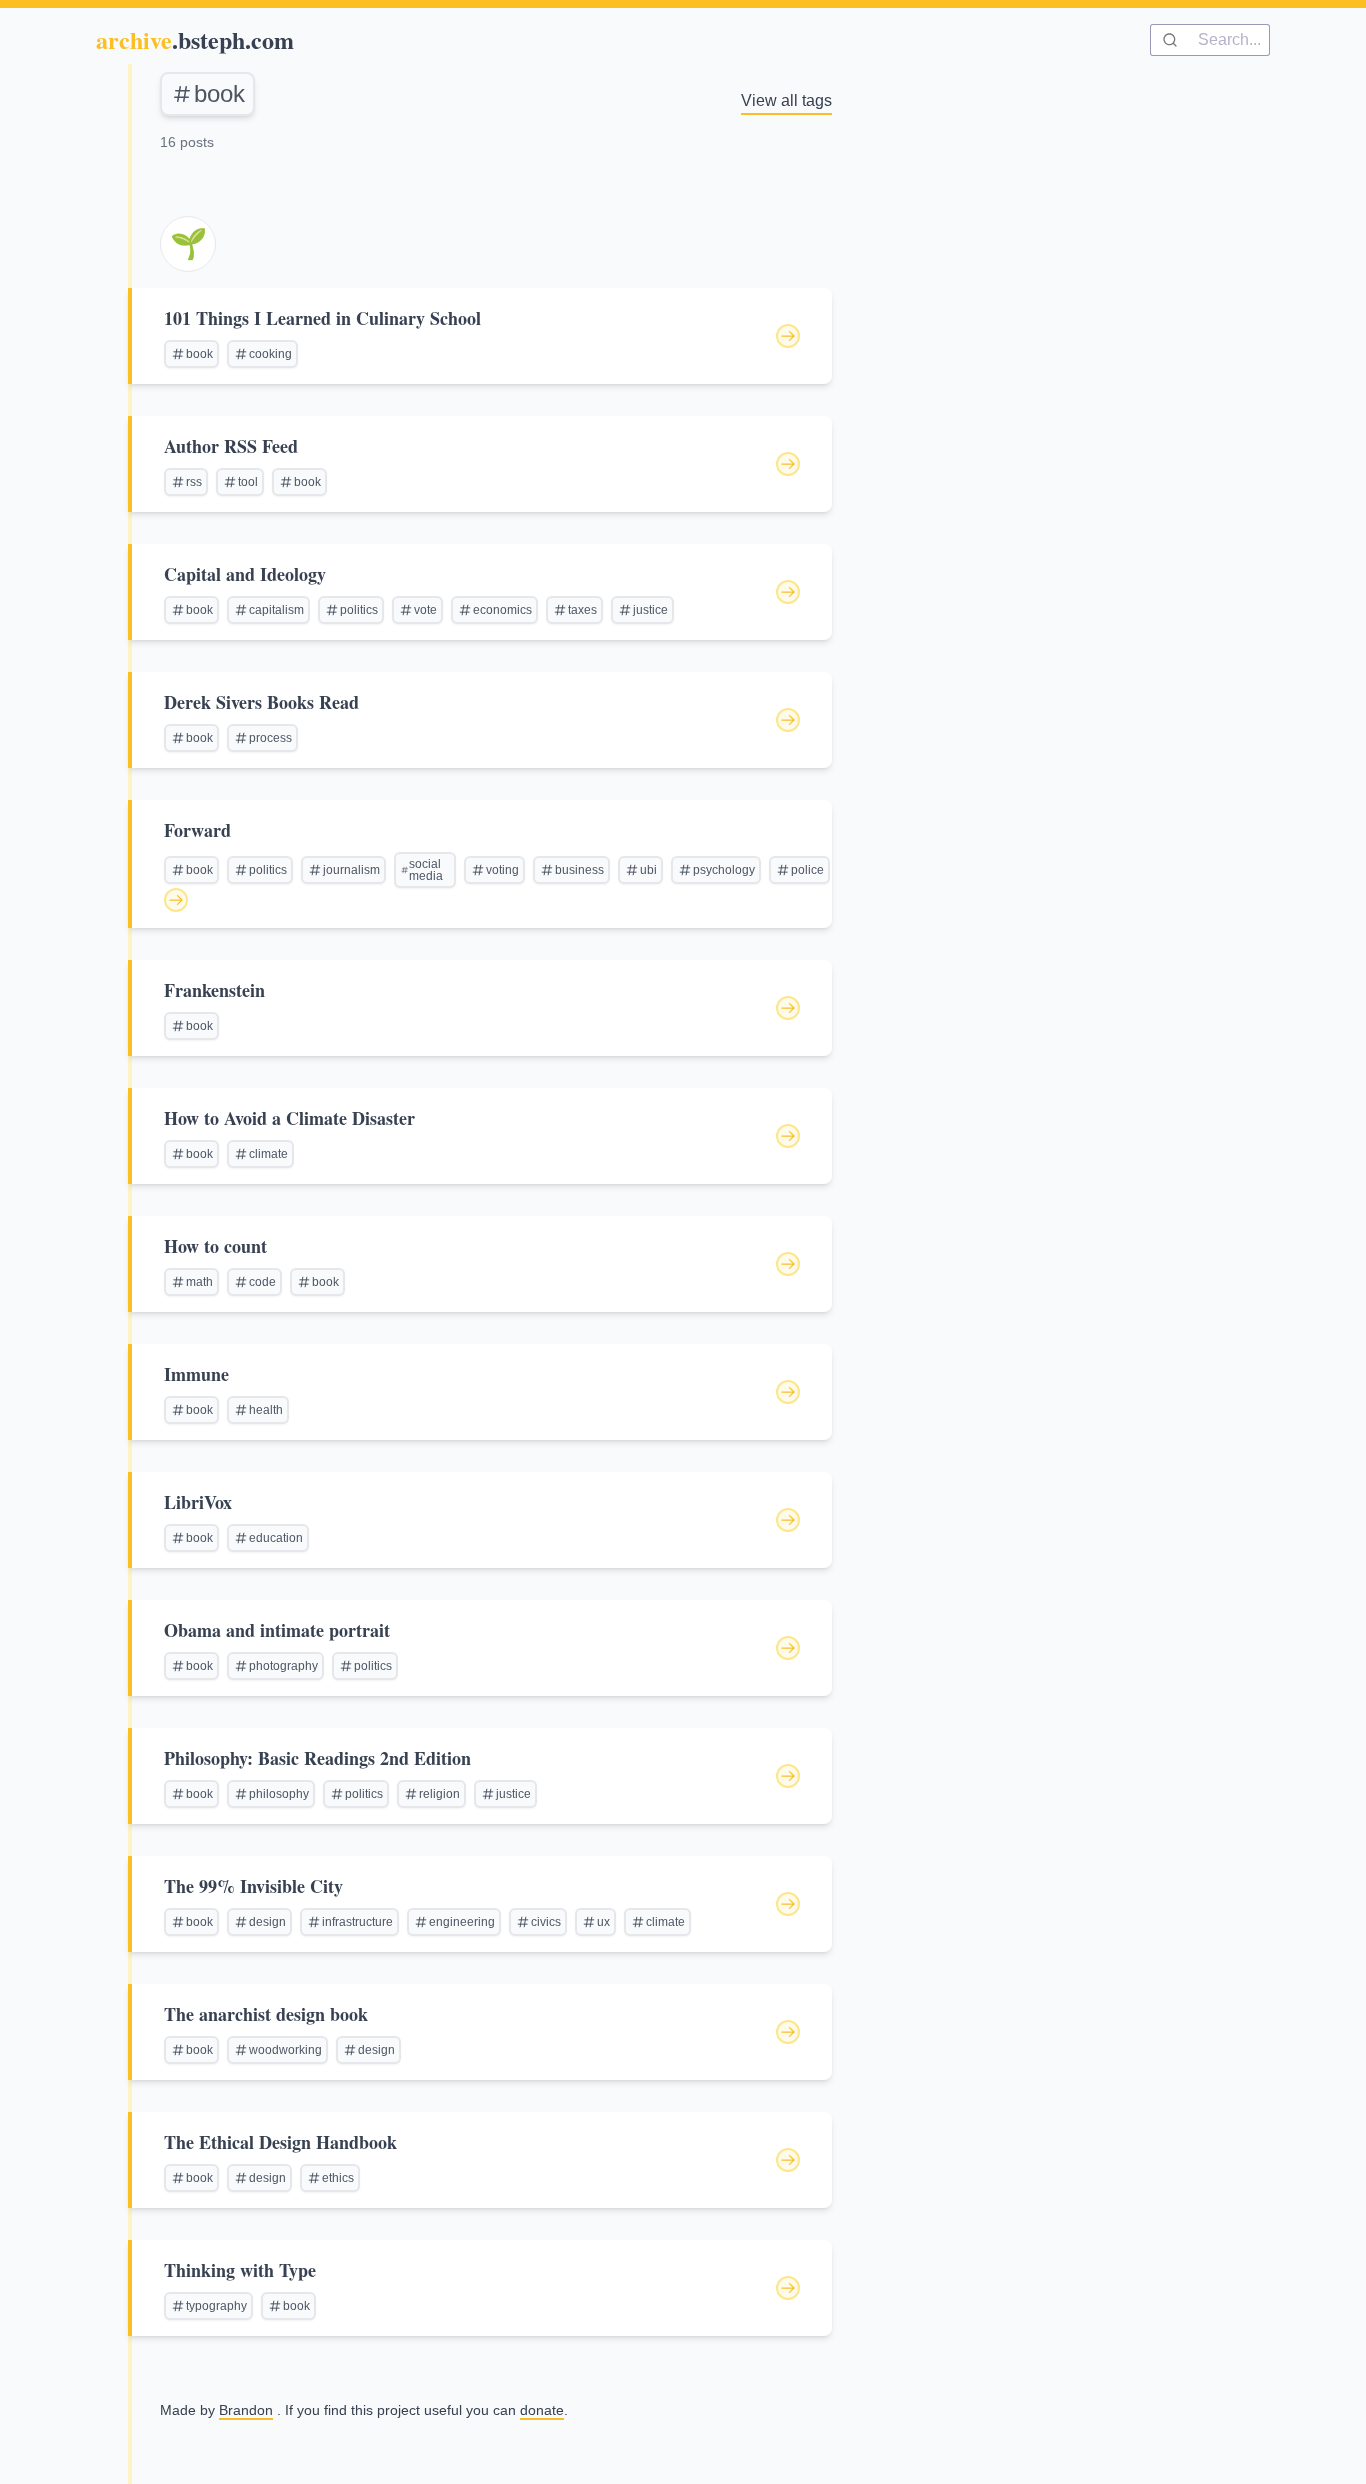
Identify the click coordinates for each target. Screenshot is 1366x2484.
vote (425, 610)
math (199, 1282)
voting (502, 870)
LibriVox (198, 1502)
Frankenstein (214, 990)
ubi (648, 870)
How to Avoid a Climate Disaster (289, 1118)
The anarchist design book (266, 2014)
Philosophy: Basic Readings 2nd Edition (317, 1758)
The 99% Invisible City (253, 1886)
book (219, 93)
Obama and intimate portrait (277, 1630)
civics (546, 1922)
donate (542, 2410)
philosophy (279, 1794)
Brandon (246, 2410)
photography (283, 1666)
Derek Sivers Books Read (261, 702)
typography (216, 2306)
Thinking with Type (240, 2270)
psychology (724, 870)
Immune (196, 1374)
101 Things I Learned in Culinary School (322, 318)
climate (268, 1154)
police (807, 870)
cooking (270, 354)
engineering (462, 1922)
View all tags (786, 100)
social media (426, 870)
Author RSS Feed (231, 446)
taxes (582, 610)
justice (650, 610)
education (276, 1538)
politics (359, 610)
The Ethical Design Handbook (280, 2142)
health (266, 1410)
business (579, 870)
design (267, 1922)
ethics (338, 2178)
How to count (215, 1246)
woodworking (285, 2050)
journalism (351, 870)
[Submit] (1174, 40)
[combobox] (1210, 40)
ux (603, 1922)
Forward (197, 830)
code (262, 1282)
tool (248, 482)
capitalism (276, 610)
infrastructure (357, 1922)
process (270, 738)
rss (194, 482)
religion (439, 1794)
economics (502, 610)
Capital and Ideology (245, 574)
